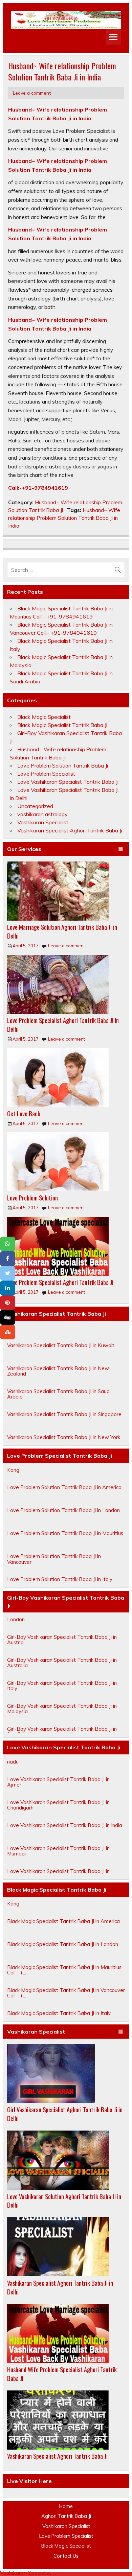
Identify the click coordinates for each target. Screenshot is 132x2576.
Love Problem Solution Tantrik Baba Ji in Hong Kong (61, 1475)
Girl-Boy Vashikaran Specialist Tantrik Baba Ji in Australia (62, 1670)
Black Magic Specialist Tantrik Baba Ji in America (63, 1929)
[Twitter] (8, 1273)
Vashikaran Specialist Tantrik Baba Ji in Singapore (64, 1422)
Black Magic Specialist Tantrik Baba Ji (62, 725)
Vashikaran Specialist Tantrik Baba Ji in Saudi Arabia (59, 1402)
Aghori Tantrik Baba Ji (66, 2516)
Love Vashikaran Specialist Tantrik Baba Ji (68, 782)
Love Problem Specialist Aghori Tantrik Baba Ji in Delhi (63, 1025)
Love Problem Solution (32, 1198)
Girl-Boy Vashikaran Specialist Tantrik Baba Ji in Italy (62, 1693)
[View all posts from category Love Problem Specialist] (121, 849)
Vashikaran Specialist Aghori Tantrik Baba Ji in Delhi (60, 2287)
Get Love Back (24, 1113)
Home (66, 2506)
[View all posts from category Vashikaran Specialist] (121, 2032)
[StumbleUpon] (8, 1332)
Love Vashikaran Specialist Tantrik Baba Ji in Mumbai (58, 1858)
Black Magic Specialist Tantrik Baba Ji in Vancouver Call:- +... (66, 2001)
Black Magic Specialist (44, 717)
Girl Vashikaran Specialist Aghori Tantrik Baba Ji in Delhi (65, 2114)
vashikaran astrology (42, 814)
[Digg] (8, 1317)
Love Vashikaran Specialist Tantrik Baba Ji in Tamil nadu (65, 1766)
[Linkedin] (8, 1288)
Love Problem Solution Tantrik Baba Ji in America (64, 1495)
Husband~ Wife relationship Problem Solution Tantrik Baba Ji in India (64, 518)
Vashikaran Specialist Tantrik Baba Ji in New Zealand (58, 1379)
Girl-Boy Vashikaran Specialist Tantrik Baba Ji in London (62, 1624)
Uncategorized (35, 806)
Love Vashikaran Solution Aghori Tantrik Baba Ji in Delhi (64, 2201)
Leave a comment (32, 93)
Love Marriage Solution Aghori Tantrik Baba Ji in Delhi (62, 931)
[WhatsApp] (8, 1244)
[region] (66, 20)
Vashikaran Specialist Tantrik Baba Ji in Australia (63, 1330)
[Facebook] (8, 1259)
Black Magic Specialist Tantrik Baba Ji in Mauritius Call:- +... (64, 1978)
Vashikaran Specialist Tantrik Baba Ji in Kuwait (61, 1353)
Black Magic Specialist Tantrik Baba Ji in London (63, 1952)
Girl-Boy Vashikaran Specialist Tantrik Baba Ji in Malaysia (62, 1716)
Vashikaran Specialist (43, 822)
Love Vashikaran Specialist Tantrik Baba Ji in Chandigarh (58, 1812)
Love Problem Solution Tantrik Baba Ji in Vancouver (54, 1567)
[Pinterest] (8, 1303)
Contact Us (66, 2556)
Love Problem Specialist (46, 774)
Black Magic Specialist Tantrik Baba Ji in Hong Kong (60, 1909)
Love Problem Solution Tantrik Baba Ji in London (63, 1518)
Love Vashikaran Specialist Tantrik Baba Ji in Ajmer (58, 1789)
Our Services (24, 849)
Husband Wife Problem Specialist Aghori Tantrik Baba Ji (62, 2374)
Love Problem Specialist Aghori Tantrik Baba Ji (60, 1282)
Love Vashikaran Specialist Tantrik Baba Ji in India (65, 1833)
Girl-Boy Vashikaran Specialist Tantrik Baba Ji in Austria (62, 1647)
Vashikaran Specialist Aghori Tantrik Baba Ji (70, 830)
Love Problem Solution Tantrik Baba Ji (63, 765)
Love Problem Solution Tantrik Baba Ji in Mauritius (65, 1541)
